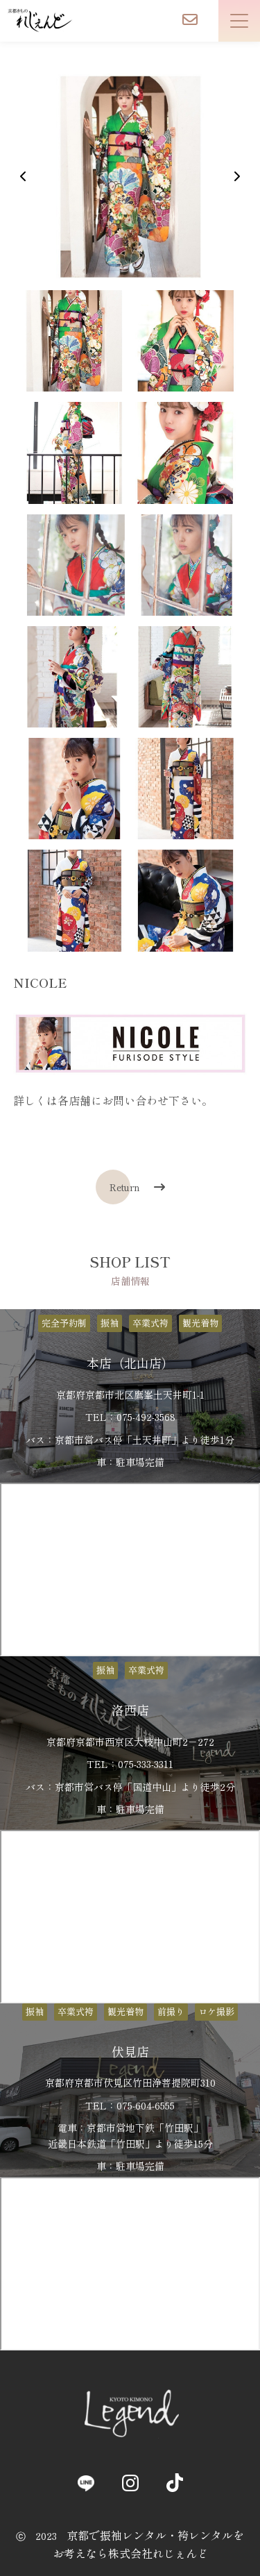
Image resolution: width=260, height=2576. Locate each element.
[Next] (236, 176)
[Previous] (24, 176)
